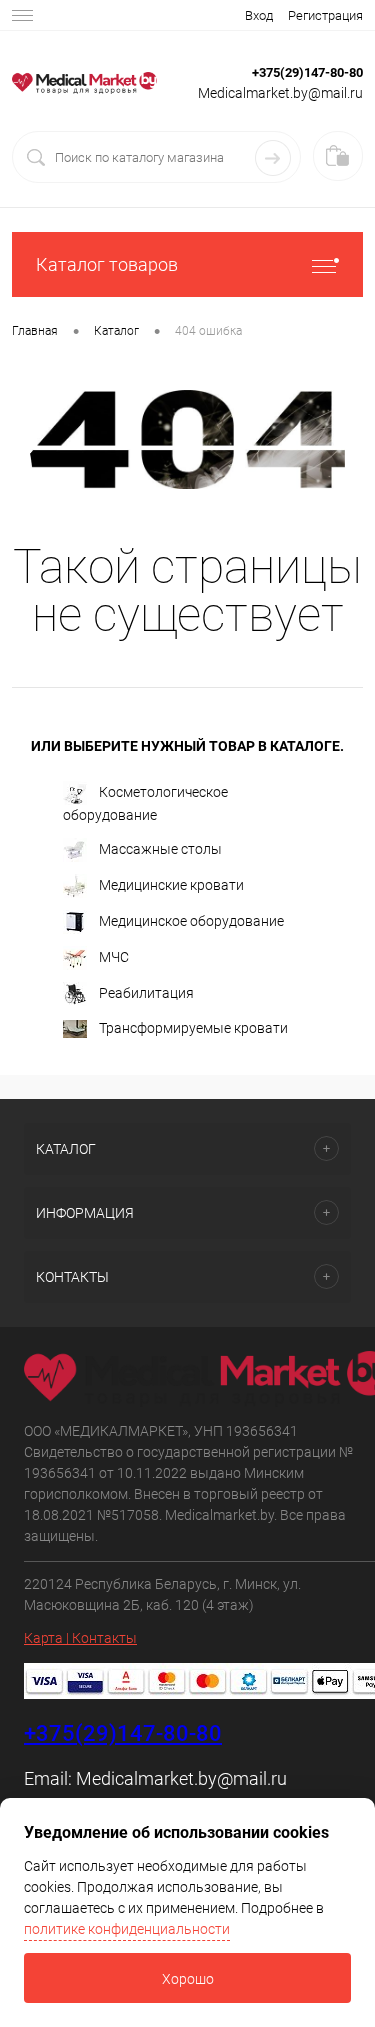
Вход (259, 15)
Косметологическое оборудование (145, 803)
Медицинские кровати (171, 885)
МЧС (114, 957)
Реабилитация (146, 993)
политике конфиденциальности (127, 1929)
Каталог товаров (107, 264)
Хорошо (188, 1979)
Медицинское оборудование (191, 921)
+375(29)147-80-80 (307, 72)
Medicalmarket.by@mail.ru (181, 1778)
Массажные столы (160, 849)
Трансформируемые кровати (193, 1028)
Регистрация (325, 15)
